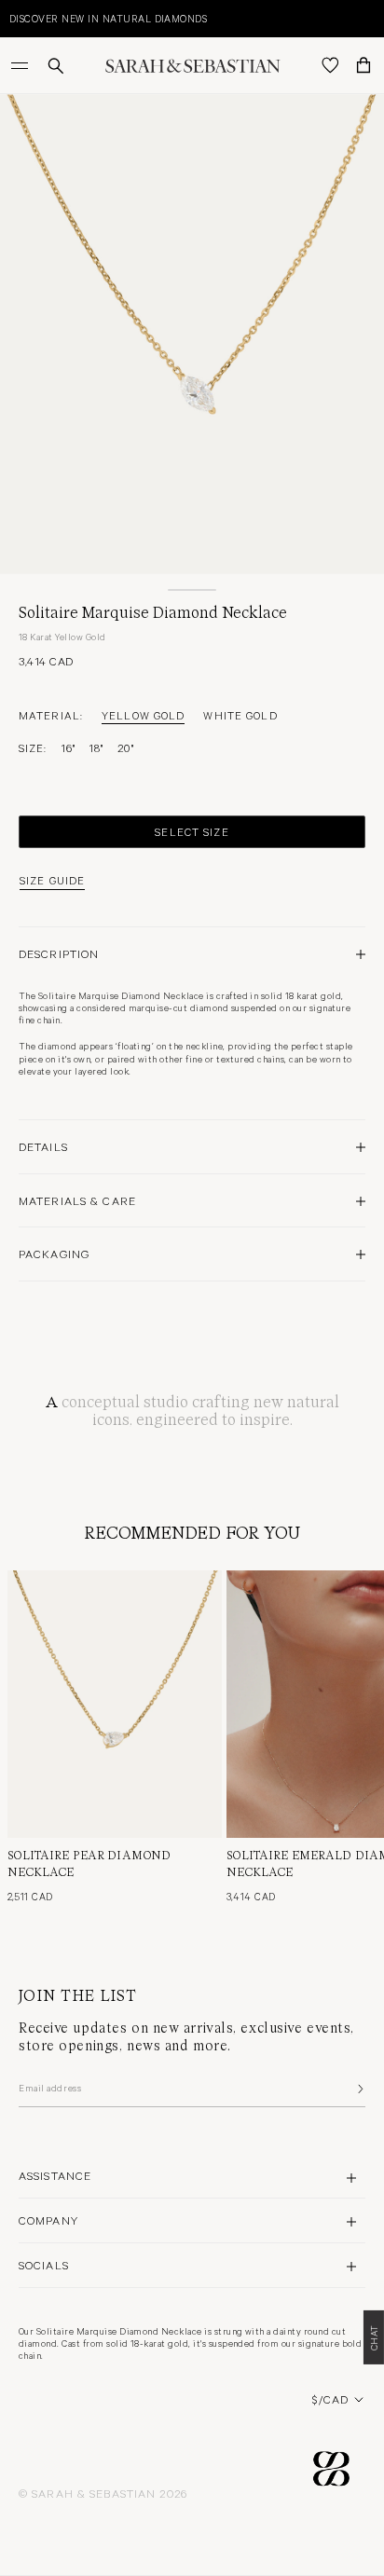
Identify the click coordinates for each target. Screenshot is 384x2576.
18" (96, 747)
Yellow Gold (143, 715)
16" (69, 747)
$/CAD (330, 2399)
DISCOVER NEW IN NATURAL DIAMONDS (108, 18)
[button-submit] (359, 2089)
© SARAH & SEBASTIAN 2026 (103, 2493)
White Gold (240, 715)
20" (125, 747)
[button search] (56, 66)
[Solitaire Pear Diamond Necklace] (115, 1704)
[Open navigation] (21, 65)
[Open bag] (363, 65)
